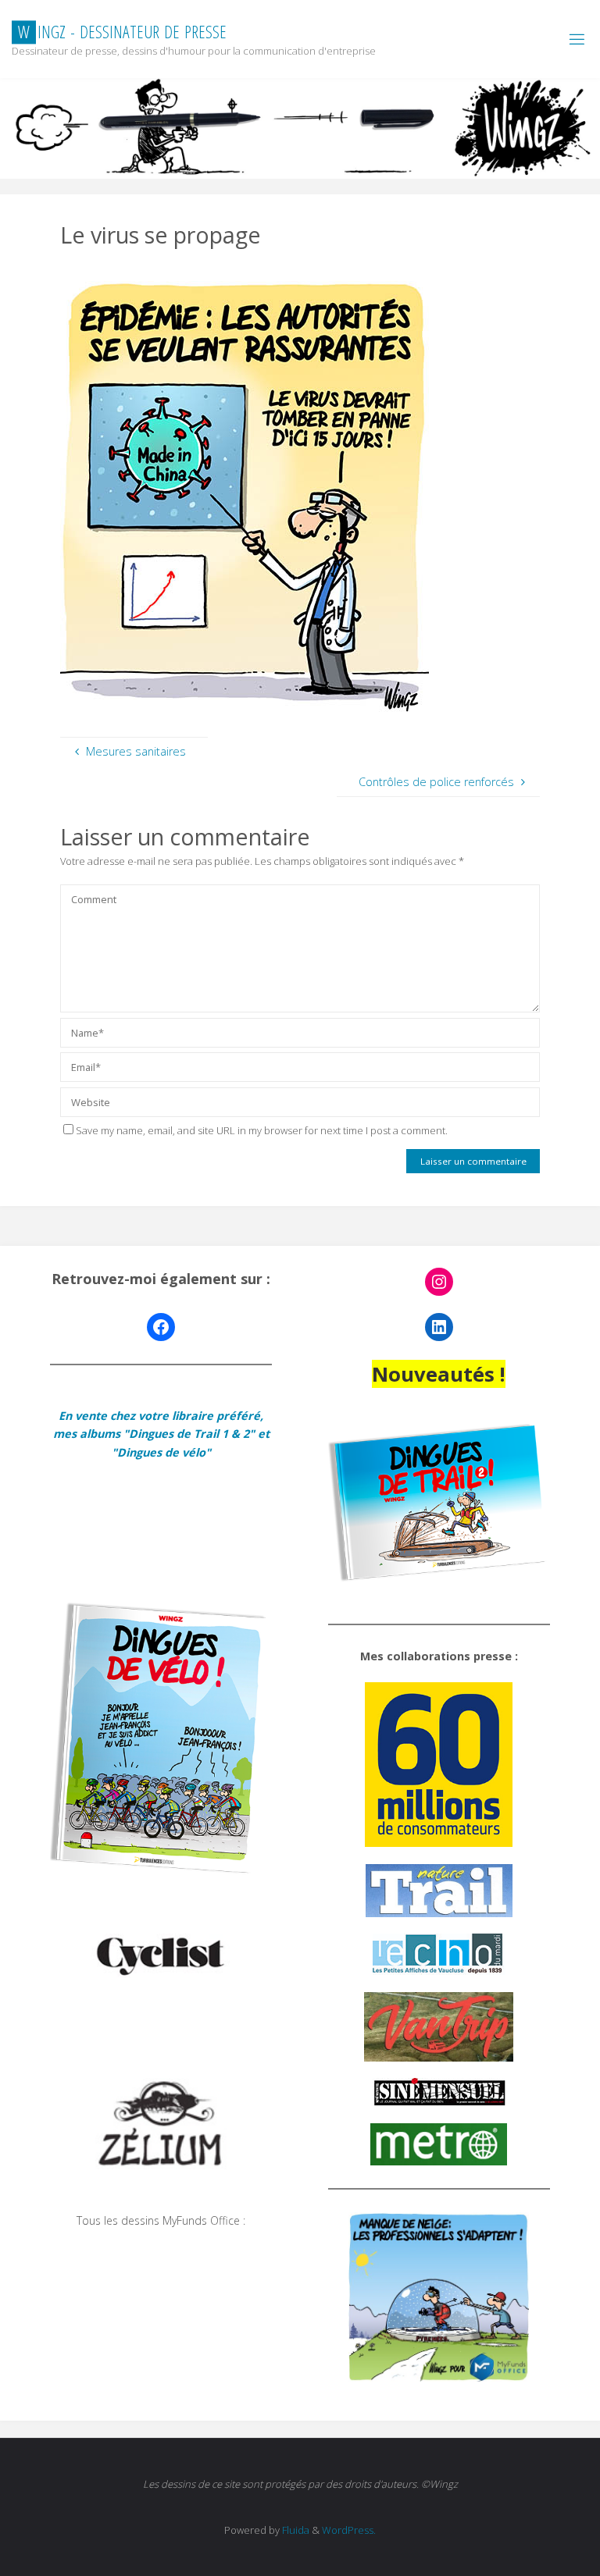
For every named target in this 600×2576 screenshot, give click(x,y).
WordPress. (349, 2530)
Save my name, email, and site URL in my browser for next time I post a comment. (262, 1130)
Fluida (295, 2530)
